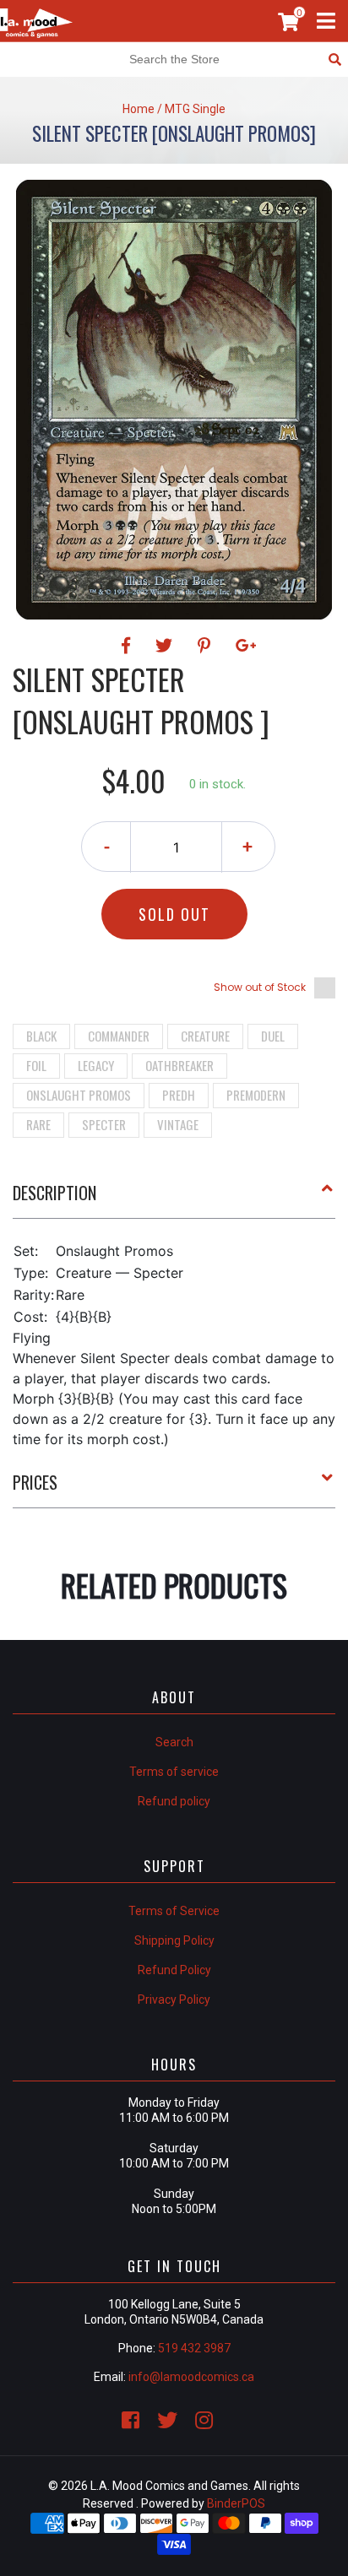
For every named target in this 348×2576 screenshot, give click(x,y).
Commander (119, 1036)
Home (139, 109)
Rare (38, 1124)
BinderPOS (236, 2503)
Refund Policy (174, 1970)
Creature (205, 1036)
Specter (104, 1124)
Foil (36, 1065)
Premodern (256, 1095)
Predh (179, 1095)
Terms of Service (174, 1911)
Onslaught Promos (79, 1095)
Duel (273, 1036)
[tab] (174, 1199)
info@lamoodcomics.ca (191, 2377)
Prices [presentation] (35, 1482)
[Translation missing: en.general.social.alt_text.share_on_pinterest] (207, 646)
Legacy (96, 1065)
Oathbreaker (179, 1065)
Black (41, 1036)
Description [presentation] (54, 1193)
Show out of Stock (260, 987)
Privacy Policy (174, 2000)
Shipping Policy (174, 1940)
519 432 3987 (194, 2348)
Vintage (178, 1124)
